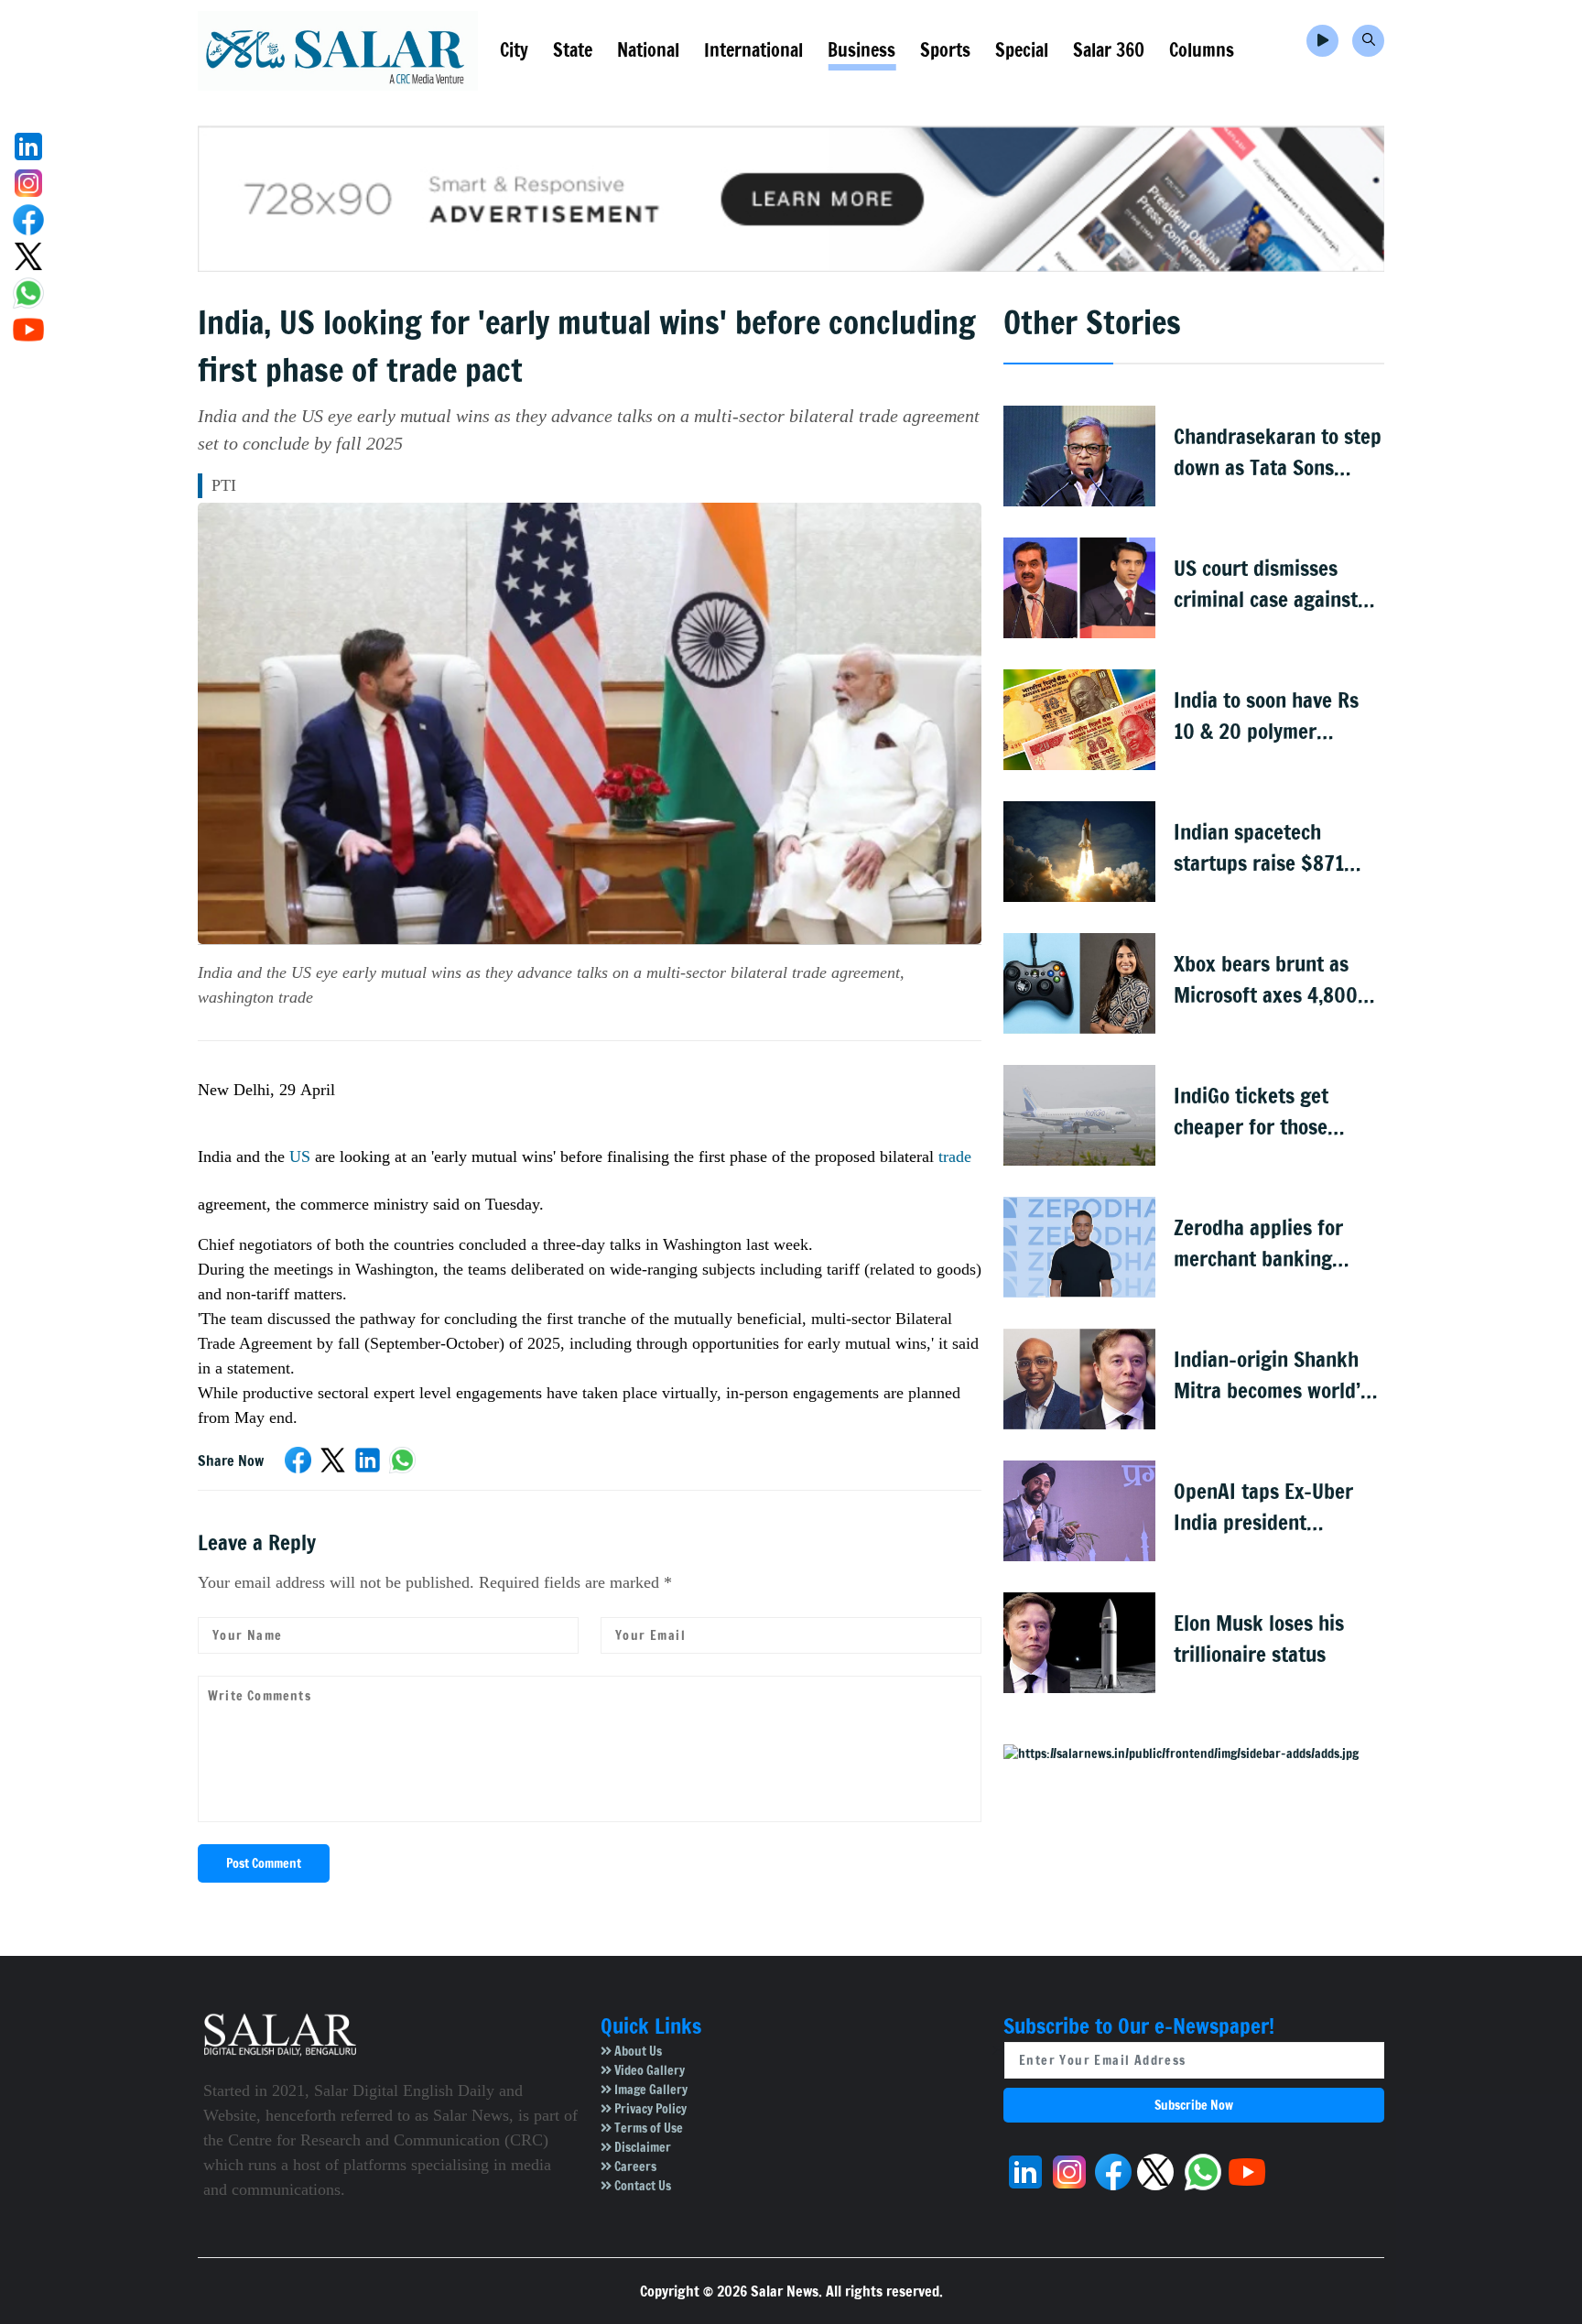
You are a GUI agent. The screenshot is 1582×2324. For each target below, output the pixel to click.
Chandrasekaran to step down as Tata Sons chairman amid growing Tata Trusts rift (1278, 453)
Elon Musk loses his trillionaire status (1259, 1639)
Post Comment (264, 1863)
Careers (634, 2167)
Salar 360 (1109, 50)
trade (955, 1157)
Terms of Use (647, 2128)
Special (1022, 50)
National (648, 50)
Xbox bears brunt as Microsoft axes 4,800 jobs (1266, 980)
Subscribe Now (1194, 2105)
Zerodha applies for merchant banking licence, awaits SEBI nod (1278, 1244)
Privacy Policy (649, 2109)
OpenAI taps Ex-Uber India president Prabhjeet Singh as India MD (1263, 1508)
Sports (945, 50)
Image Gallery (650, 2090)
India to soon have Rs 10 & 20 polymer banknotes (1266, 717)
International (753, 50)
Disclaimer (641, 2147)
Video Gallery (648, 2070)
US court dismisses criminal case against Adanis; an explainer (1266, 585)
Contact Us (641, 2186)
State (573, 50)
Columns (1202, 50)
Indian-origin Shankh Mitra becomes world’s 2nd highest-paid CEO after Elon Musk (1272, 1376)
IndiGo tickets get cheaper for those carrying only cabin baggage (1257, 1112)
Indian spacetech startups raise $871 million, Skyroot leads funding (1267, 848)
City (514, 50)
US (298, 1157)
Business (861, 50)
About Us (637, 2051)
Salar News (785, 2291)
